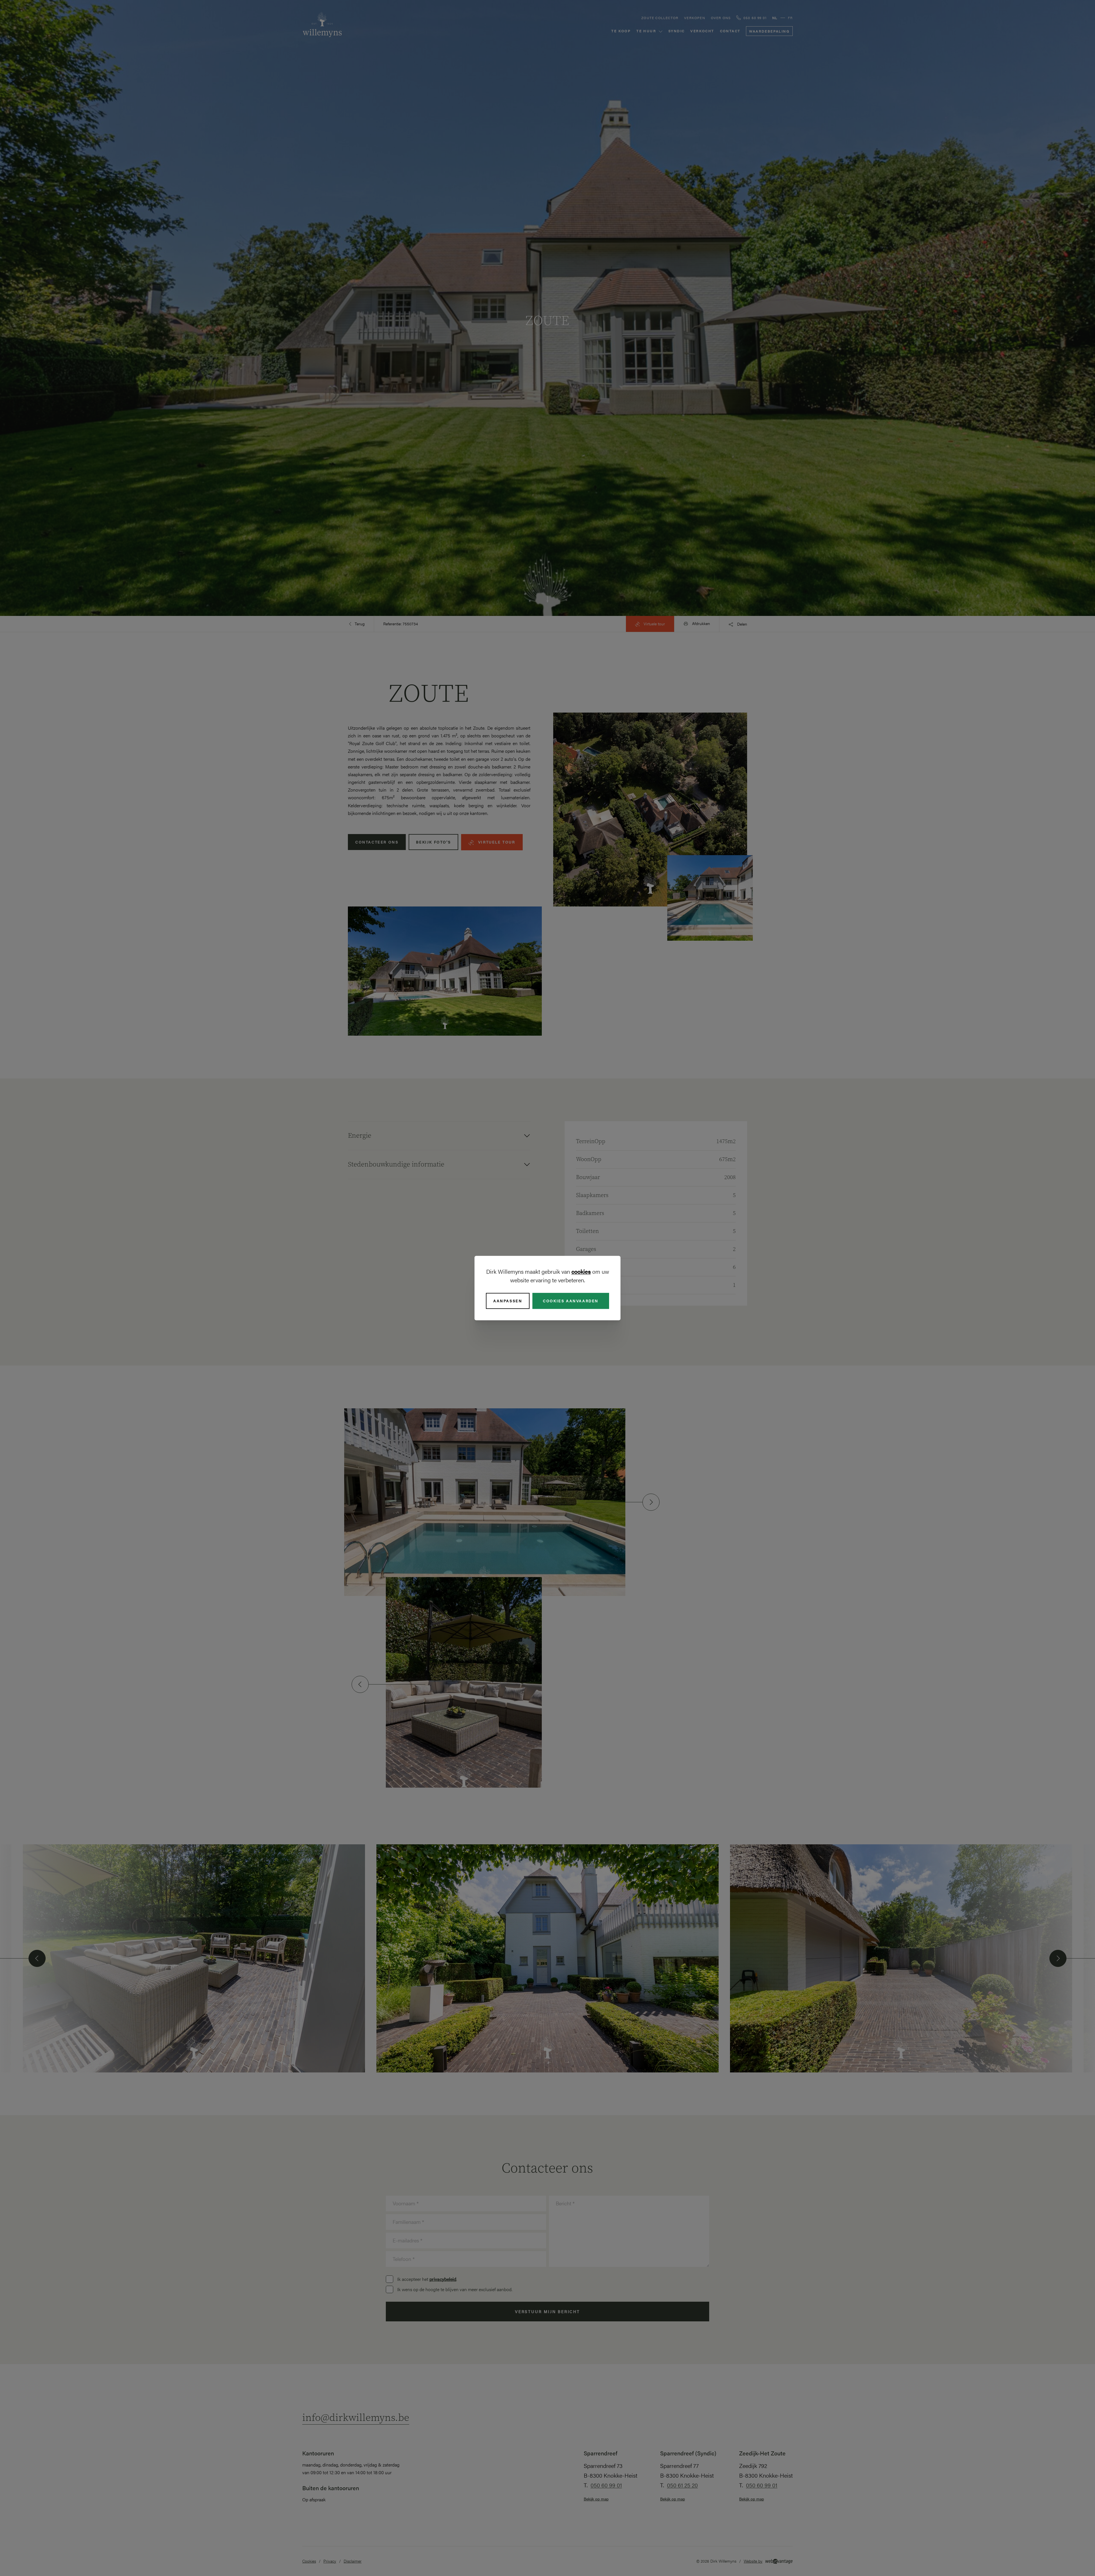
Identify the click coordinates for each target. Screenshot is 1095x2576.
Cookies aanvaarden (571, 1301)
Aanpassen (508, 1301)
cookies (581, 1271)
